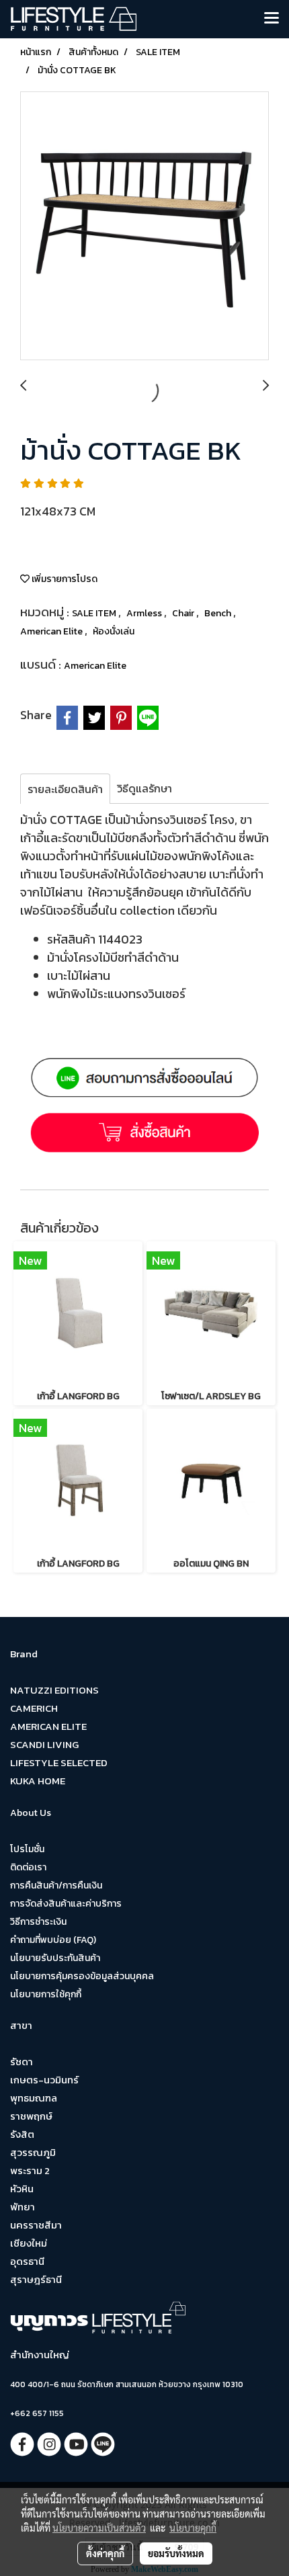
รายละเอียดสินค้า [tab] (65, 789)
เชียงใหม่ (29, 2243)
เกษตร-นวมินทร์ (44, 2080)
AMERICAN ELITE (48, 1726)
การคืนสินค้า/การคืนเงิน (56, 1885)
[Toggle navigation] (272, 19)
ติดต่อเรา (28, 1867)
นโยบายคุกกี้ (193, 2528)
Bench (219, 613)
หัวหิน (22, 2189)
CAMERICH (34, 1708)
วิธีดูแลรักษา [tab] (144, 788)
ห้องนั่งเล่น (114, 631)
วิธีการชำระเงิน (38, 1922)
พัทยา (23, 2207)
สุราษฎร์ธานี (36, 2279)
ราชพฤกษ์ (31, 2116)
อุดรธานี (27, 2261)
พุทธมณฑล (34, 2098)
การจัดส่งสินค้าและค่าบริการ (66, 1904)
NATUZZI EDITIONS (54, 1690)
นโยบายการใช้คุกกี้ (46, 1994)
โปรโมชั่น (27, 1849)
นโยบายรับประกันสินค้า (55, 1958)
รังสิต (22, 2134)
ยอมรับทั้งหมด (176, 2553)
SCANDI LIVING (44, 1744)
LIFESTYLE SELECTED (59, 1762)
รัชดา (22, 2062)
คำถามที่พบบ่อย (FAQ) (53, 1940)
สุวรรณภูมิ (33, 2152)
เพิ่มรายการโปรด (64, 579)
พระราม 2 (30, 2170)
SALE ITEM (95, 613)
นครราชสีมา (36, 2225)
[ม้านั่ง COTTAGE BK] (144, 226)
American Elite (52, 631)
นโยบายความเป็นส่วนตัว (99, 2528)
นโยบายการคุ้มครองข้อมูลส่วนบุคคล (82, 1976)
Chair (184, 613)
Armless (145, 613)
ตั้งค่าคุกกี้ (105, 2553)
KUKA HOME (38, 1781)
